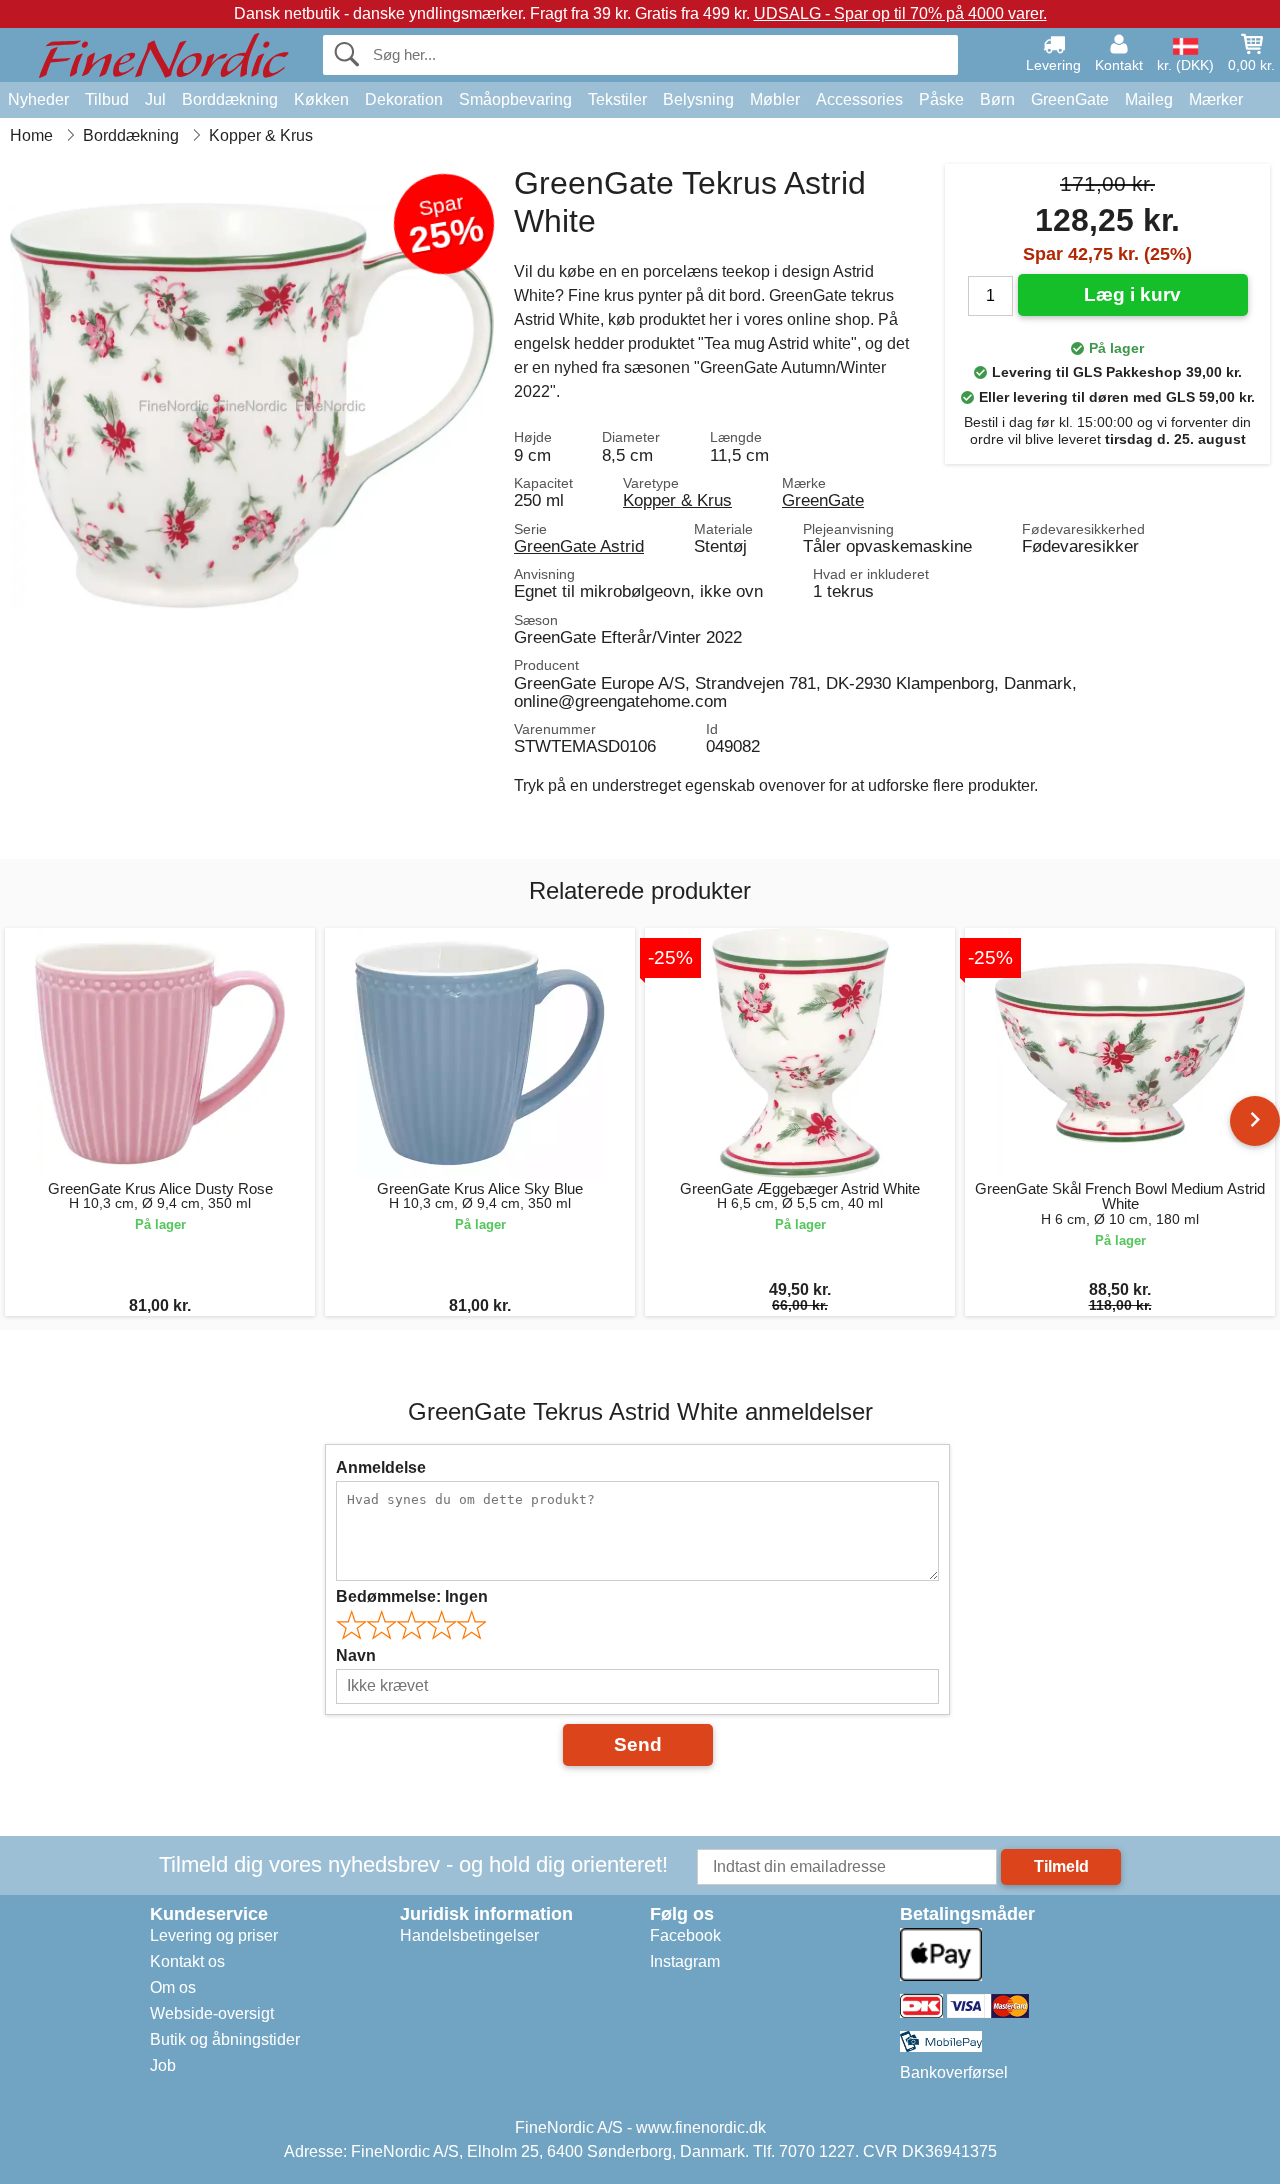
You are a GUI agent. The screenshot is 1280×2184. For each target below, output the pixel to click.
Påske (941, 99)
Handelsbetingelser (469, 1935)
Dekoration (404, 99)
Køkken (321, 99)
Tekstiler (617, 99)
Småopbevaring (515, 99)
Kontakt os (187, 1961)
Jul (155, 99)
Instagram (685, 1961)
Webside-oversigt (212, 2013)
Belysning (698, 99)
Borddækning (230, 99)
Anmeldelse (381, 1467)
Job (163, 2065)
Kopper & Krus (677, 500)
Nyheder (38, 99)
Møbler (775, 99)
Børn (997, 99)
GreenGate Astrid (579, 546)
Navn (356, 1655)
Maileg (1149, 99)
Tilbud (107, 99)
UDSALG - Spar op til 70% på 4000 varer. (900, 13)
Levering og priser (214, 1935)
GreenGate (1070, 99)
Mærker (1216, 99)
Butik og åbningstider (225, 2039)
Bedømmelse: (412, 1596)
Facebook (685, 1935)
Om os (173, 1987)
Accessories (859, 99)
